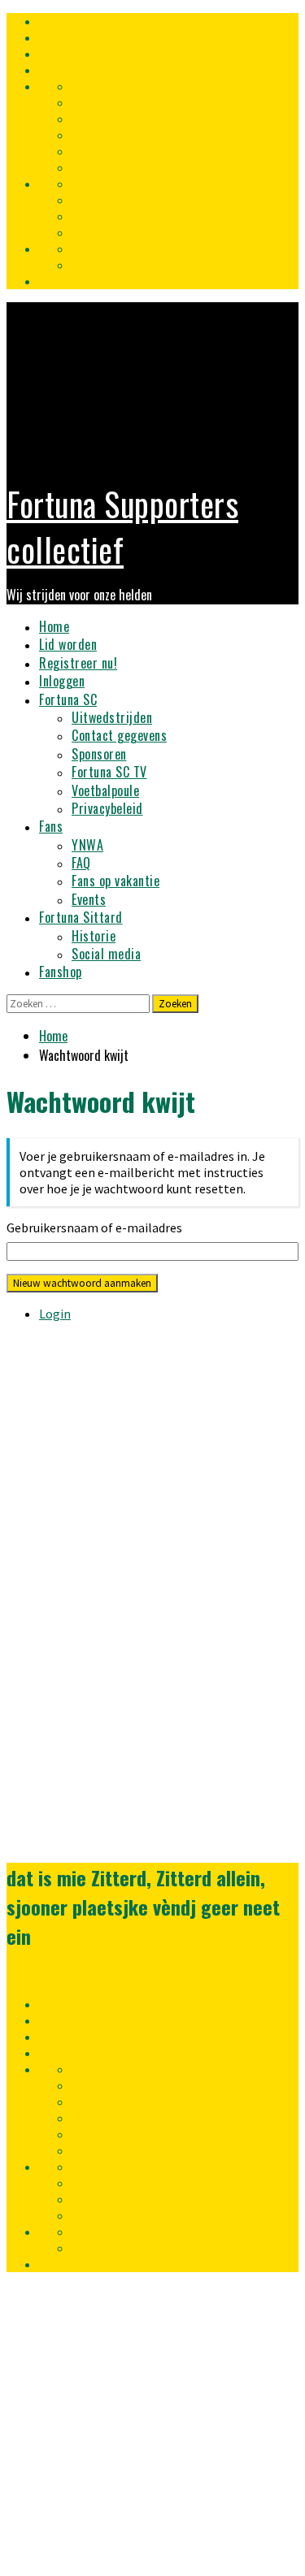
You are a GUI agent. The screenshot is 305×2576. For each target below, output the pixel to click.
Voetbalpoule (105, 790)
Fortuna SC (68, 699)
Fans (51, 826)
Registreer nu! (78, 663)
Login (55, 1314)
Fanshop (61, 972)
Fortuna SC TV (109, 772)
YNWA (87, 845)
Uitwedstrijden (112, 717)
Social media (106, 954)
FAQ (81, 863)
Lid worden (68, 644)
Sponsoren (99, 754)
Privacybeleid (107, 808)
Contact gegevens (119, 735)
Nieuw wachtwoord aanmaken (82, 1283)
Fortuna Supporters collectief (122, 526)
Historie (94, 936)
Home (54, 626)
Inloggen (62, 681)
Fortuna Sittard (81, 917)
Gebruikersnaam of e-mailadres (94, 1227)
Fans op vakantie (115, 881)
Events (89, 899)
